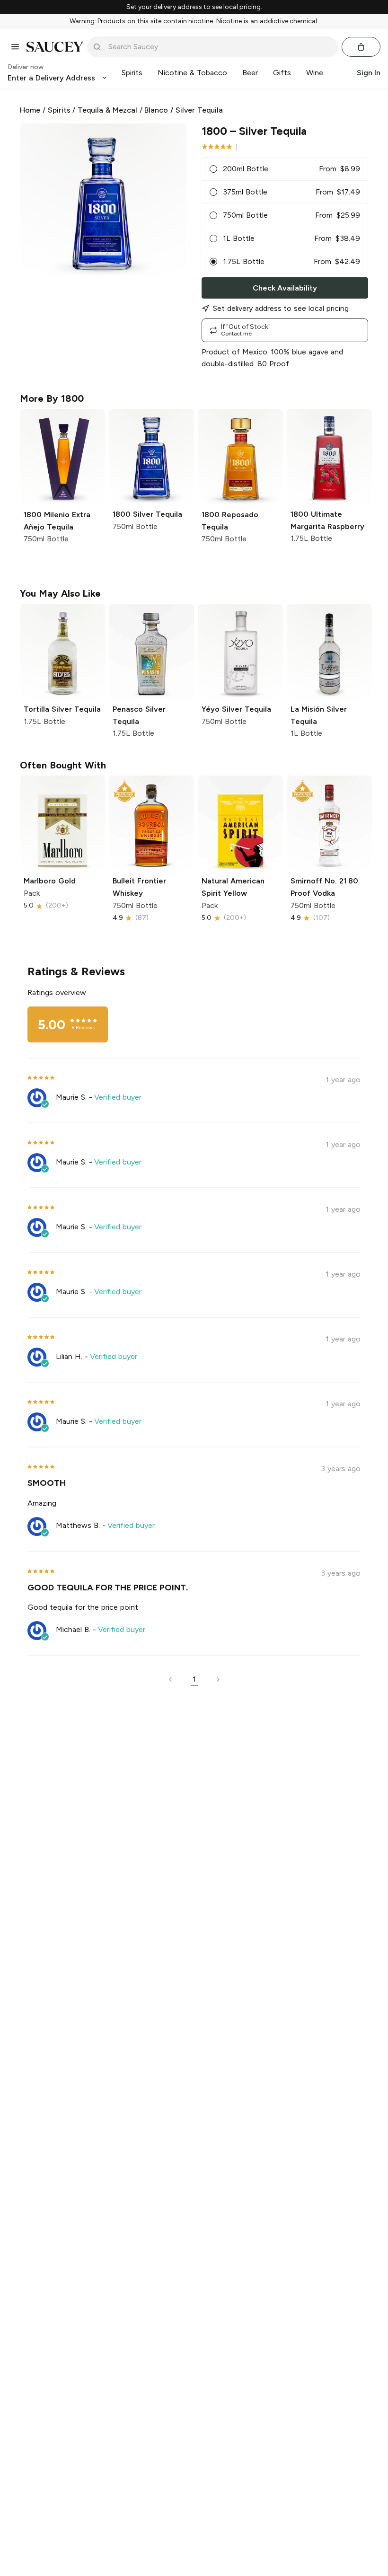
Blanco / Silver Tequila (183, 110)
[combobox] (219, 47)
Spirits (59, 110)
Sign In (369, 73)
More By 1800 (52, 398)
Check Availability (285, 288)
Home (30, 110)
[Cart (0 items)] (361, 47)
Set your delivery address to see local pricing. (194, 7)
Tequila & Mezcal (107, 110)
